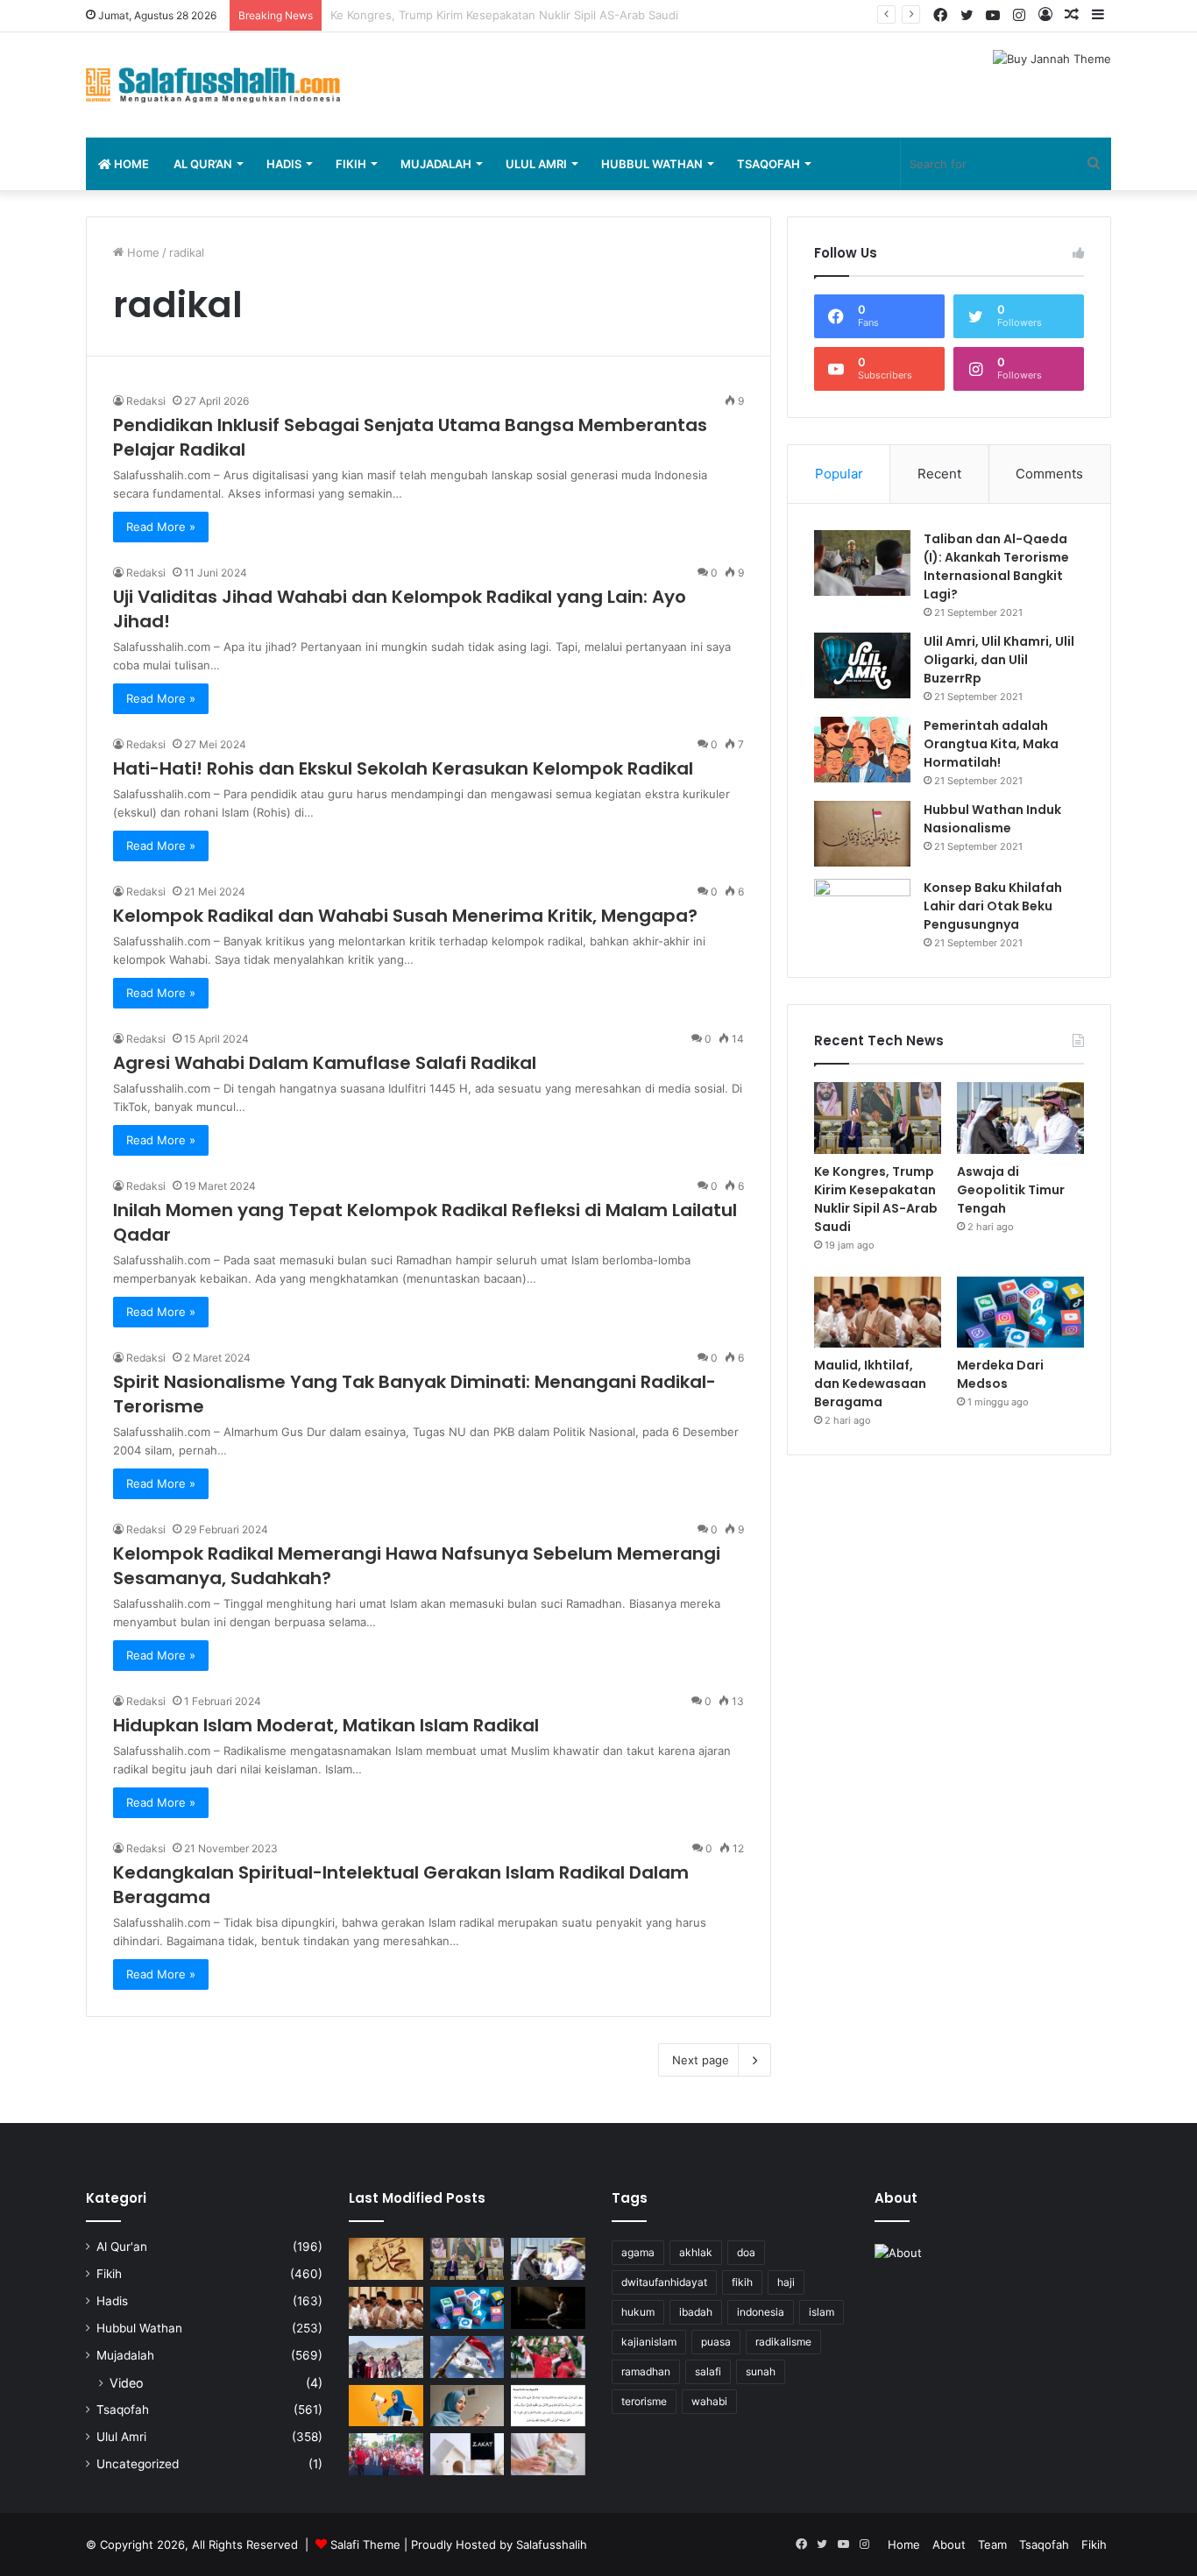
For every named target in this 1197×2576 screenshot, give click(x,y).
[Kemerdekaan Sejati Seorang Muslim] (386, 2406)
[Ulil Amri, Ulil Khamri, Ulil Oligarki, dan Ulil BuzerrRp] (862, 665)
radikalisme (783, 2342)
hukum (638, 2312)
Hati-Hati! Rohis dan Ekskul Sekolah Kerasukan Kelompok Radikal (403, 768)
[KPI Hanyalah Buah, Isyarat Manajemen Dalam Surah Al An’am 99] (548, 2406)
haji (786, 2282)
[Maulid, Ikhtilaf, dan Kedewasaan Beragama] (878, 1313)
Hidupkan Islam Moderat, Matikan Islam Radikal (326, 1725)
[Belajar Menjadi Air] (548, 2454)
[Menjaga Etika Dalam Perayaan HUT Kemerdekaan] (548, 2357)
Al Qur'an (122, 2247)
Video (127, 2383)
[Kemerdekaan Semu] (467, 2357)
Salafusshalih (552, 2544)
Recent (939, 474)
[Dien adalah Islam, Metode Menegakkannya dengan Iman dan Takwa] (548, 2308)
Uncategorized (138, 2464)
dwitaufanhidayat (664, 2282)
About (949, 2544)
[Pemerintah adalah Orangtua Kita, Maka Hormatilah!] (862, 750)
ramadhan (646, 2371)
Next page (701, 2060)
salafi (708, 2371)
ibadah (696, 2312)
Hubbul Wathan (652, 164)
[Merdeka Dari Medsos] (1020, 1313)
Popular (839, 474)
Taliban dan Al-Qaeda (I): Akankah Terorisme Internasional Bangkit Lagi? (996, 566)
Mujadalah (436, 164)
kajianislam (649, 2342)
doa (746, 2252)
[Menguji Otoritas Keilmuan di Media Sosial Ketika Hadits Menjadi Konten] (467, 2406)
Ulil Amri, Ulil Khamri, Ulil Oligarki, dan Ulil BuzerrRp (999, 660)
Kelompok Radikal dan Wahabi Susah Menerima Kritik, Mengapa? (405, 916)
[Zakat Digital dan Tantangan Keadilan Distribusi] (467, 2454)
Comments (1049, 474)
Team (992, 2544)
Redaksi (146, 401)
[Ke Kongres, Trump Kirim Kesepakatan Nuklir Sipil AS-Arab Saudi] (878, 1118)
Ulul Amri (536, 164)
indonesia (761, 2312)
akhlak (696, 2252)
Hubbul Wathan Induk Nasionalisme (992, 819)
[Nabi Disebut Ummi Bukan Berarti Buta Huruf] (386, 2259)
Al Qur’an (203, 164)
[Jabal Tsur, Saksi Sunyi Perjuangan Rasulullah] (386, 2357)
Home (130, 164)
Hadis (284, 164)
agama (638, 2252)
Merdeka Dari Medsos (1000, 1374)
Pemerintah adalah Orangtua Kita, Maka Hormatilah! (991, 744)
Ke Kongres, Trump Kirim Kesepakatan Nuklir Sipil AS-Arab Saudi (876, 1199)
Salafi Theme (365, 2544)
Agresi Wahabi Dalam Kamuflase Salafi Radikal (325, 1063)
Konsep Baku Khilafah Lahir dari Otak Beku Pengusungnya (993, 906)
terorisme (644, 2401)
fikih (742, 2282)
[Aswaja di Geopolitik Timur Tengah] (1020, 1118)
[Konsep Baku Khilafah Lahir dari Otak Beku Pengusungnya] (862, 912)
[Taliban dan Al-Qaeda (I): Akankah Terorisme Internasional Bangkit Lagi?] (862, 563)
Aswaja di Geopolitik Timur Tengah (425, 15)
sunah (761, 2371)
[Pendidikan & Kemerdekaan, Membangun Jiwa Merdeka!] (386, 2454)
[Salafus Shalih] (213, 85)
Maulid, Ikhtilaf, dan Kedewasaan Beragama (870, 1384)
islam (822, 2312)
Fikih (351, 164)
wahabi (709, 2401)
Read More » (161, 527)
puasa (716, 2342)
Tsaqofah (768, 164)
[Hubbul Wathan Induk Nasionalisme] (862, 834)
